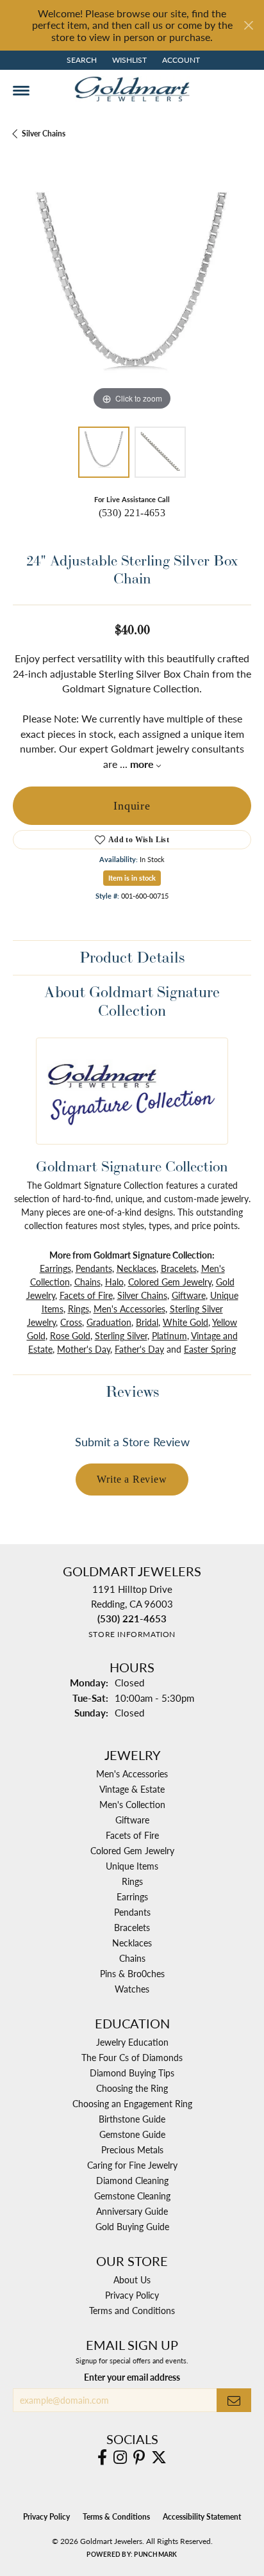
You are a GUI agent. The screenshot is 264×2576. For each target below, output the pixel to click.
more (143, 764)
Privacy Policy (132, 2295)
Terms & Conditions (116, 2517)
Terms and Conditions (132, 2310)
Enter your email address (132, 2377)
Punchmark (155, 2554)
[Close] (248, 25)
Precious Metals (132, 2149)
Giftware (189, 1295)
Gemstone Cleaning (132, 2196)
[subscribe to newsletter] (234, 2400)
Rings (78, 1308)
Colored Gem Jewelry (170, 1282)
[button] (80, 60)
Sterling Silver (121, 1335)
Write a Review (132, 1479)
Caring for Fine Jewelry (132, 2165)
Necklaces (136, 1268)
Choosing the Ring (132, 2088)
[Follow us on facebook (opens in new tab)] (102, 2458)
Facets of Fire (86, 1295)
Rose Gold (70, 1335)
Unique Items (132, 1866)
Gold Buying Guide (132, 2226)
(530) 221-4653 (132, 513)
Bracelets (179, 1268)
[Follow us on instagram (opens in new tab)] (120, 2458)
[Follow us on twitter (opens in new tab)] (159, 2458)
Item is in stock (132, 878)
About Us (132, 2279)
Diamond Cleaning (132, 2180)
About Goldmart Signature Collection (132, 1001)
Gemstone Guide (132, 2134)
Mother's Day (84, 1349)
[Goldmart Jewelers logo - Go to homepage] (132, 89)
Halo (114, 1282)
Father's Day (139, 1349)
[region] (132, 295)
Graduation (109, 1322)
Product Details (132, 957)
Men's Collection (132, 1804)
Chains (87, 1282)
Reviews (132, 1391)
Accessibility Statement (202, 2517)
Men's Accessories (129, 1308)
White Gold (186, 1322)
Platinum (169, 1335)
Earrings (55, 1268)
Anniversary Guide (132, 2211)
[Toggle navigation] (21, 91)
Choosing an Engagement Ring (132, 2103)
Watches (132, 1989)
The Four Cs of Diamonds (132, 2057)
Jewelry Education (132, 2042)
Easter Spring (210, 1349)
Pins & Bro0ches (132, 1973)
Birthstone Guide (132, 2119)
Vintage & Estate (132, 1789)
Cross (71, 1322)
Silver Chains (44, 134)
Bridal (147, 1322)
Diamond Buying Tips (132, 2073)
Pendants (94, 1268)
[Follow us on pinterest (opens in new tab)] (139, 2458)
